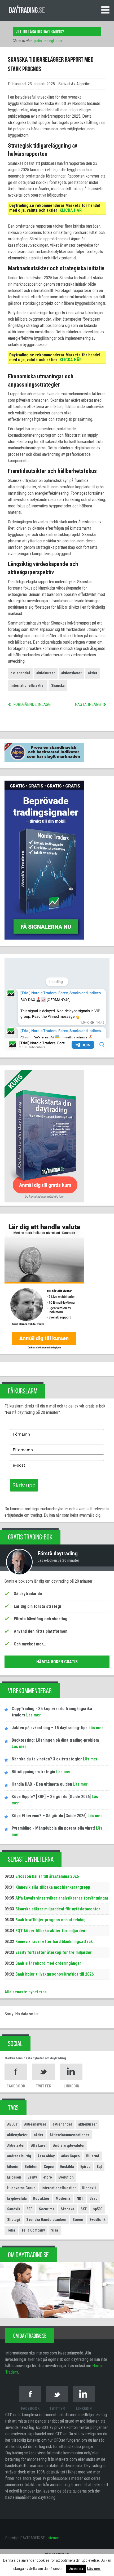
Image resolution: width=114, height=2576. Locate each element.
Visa (55, 2230)
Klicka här (71, 210)
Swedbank (97, 2220)
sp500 (98, 2209)
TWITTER (44, 2086)
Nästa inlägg (88, 704)
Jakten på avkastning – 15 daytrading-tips (50, 1728)
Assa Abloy (46, 2156)
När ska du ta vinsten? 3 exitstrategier (47, 1759)
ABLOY (12, 2124)
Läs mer (33, 1715)
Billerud (93, 2156)
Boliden (31, 2167)
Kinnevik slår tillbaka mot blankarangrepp (53, 1887)
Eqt (99, 2167)
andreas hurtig (19, 2156)
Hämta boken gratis (57, 1662)
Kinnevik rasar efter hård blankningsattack (54, 1942)
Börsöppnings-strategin (33, 1772)
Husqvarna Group (21, 2188)
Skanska (58, 685)
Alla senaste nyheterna (26, 1992)
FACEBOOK (16, 2086)
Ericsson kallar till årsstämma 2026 (47, 1876)
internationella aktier (28, 685)
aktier (93, 673)
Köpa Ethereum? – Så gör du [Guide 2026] (49, 1816)
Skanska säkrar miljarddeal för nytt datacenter (58, 1909)
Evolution (66, 2177)
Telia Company (33, 2230)
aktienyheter (71, 673)
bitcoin (13, 2167)
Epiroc (85, 2167)
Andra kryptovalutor (69, 2145)
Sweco (78, 2220)
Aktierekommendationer (69, 2135)
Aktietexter (16, 2145)
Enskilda (67, 2167)
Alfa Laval (39, 2145)
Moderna (63, 2198)
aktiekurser (46, 673)
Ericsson (14, 2177)
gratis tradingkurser (48, 41)
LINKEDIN (71, 2086)
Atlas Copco (70, 2156)
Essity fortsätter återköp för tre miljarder (54, 1952)
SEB (30, 2209)
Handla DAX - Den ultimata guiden (42, 1784)
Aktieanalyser (35, 2124)
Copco (49, 2167)
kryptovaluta (17, 2198)
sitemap (54, 2538)
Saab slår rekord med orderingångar (48, 1963)
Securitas (47, 2209)
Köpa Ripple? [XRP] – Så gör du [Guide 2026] (51, 1797)
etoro (48, 2177)
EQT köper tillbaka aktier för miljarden (50, 1931)
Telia (11, 2230)
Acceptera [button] (76, 2569)
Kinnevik (89, 2188)
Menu (105, 10)
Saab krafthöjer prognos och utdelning (51, 1920)
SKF (84, 2209)
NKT (80, 2198)
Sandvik (14, 2209)
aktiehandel (20, 673)
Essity (32, 2177)
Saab (93, 2198)
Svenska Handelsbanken (46, 2220)
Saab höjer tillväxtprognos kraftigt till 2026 (54, 1974)
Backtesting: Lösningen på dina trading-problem (55, 1740)
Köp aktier (41, 2198)
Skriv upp (24, 1485)
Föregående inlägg (32, 704)
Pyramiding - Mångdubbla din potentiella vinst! (53, 1828)
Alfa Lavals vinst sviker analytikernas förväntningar (62, 1898)
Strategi (14, 2220)
